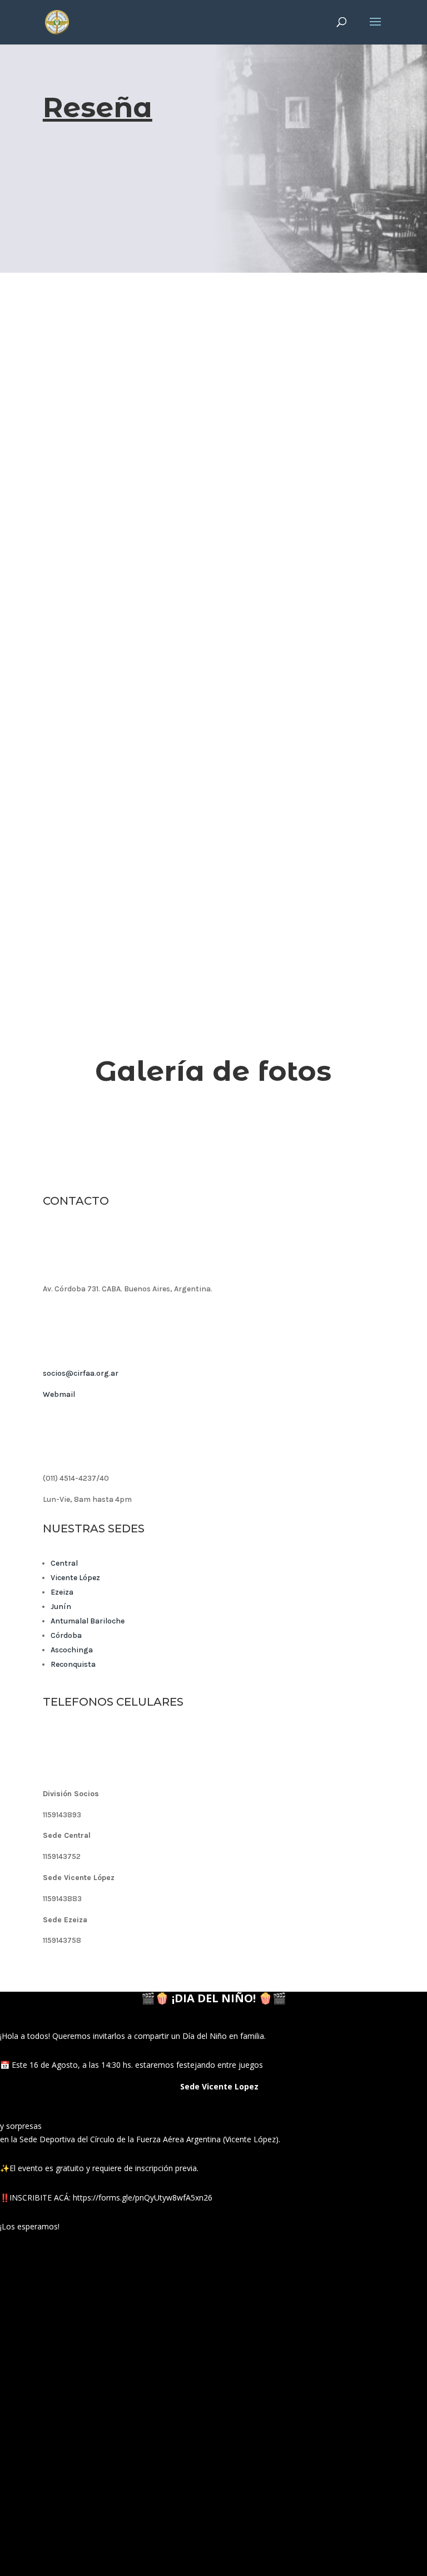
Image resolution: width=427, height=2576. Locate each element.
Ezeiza (62, 1592)
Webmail (59, 1394)
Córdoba (66, 1635)
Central (64, 1563)
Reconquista (73, 1664)
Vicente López (75, 1578)
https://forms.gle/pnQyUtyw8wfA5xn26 (143, 2197)
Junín (61, 1607)
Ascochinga (72, 1650)
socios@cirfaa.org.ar (81, 1373)
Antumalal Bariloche (88, 1621)
